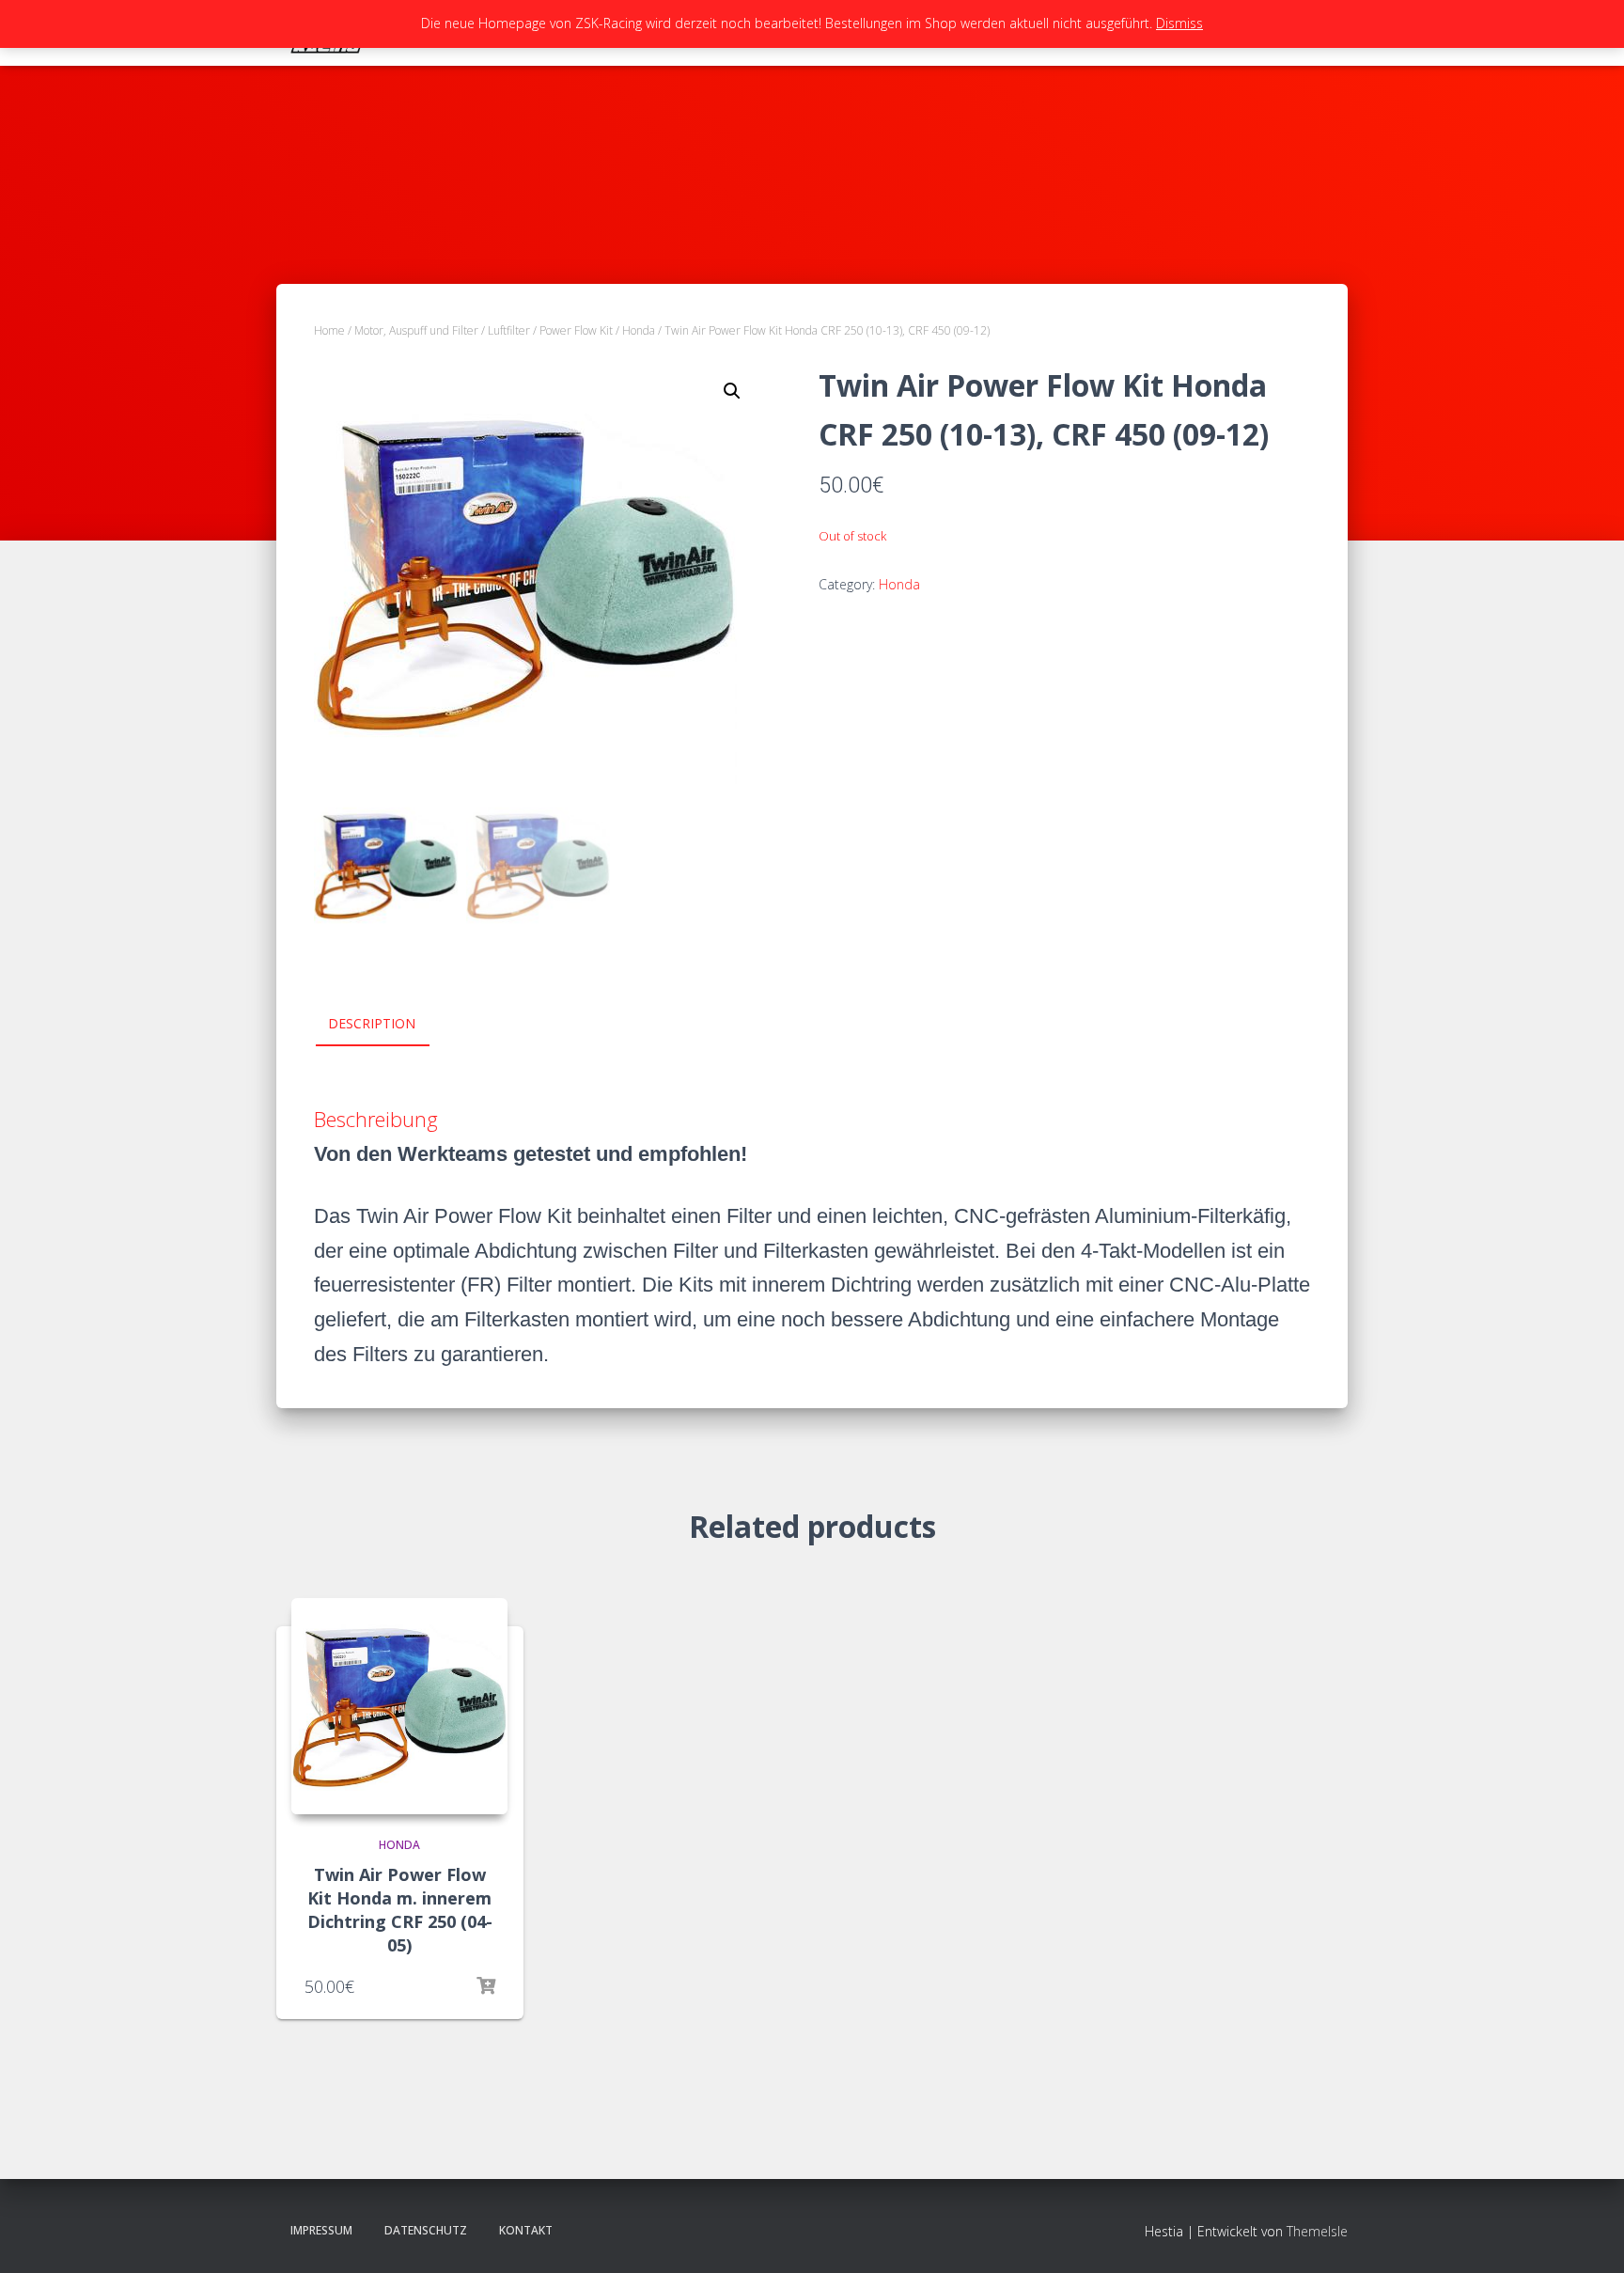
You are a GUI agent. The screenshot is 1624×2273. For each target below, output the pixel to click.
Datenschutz (426, 2230)
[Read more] (486, 1986)
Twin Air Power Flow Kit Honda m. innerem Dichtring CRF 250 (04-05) (400, 1910)
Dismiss (1179, 23)
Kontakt (526, 2230)
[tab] (386, 1025)
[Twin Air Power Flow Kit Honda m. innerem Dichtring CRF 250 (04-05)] (399, 1706)
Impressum (321, 2230)
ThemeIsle (1317, 2231)
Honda (639, 330)
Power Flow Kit (576, 330)
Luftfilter (509, 330)
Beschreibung (376, 1119)
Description (372, 1023)
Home (329, 330)
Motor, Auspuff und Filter (416, 330)
